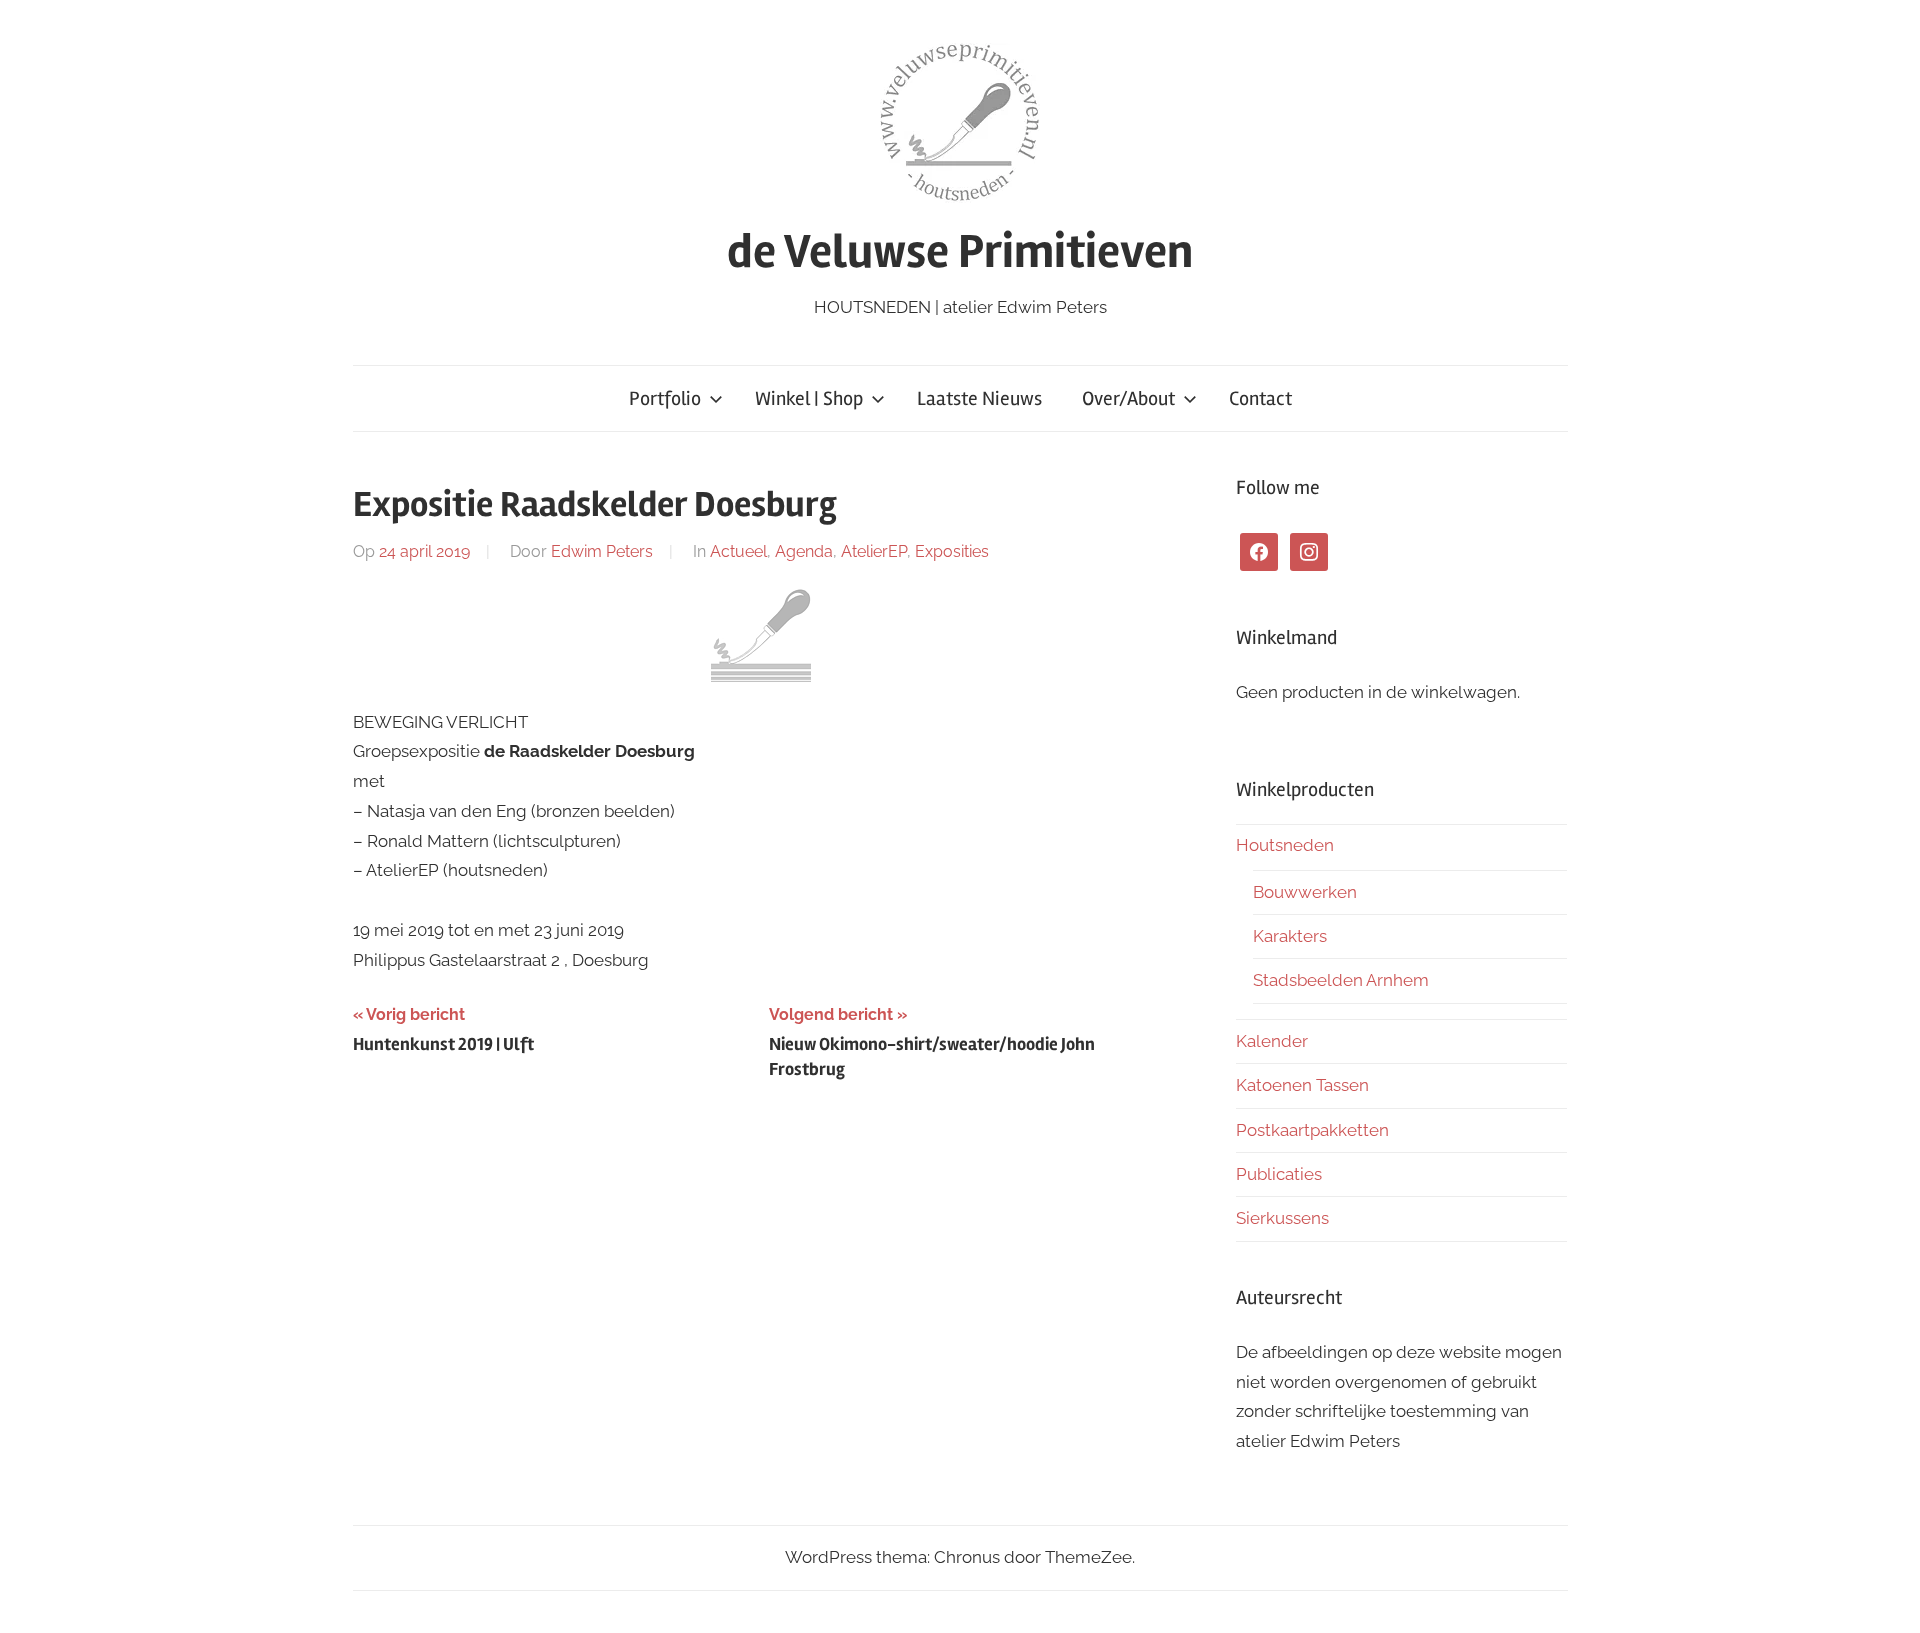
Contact (1260, 398)
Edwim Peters (602, 551)
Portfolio (665, 398)
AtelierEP (874, 551)
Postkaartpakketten (1312, 1130)
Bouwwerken (1305, 892)
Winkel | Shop (809, 398)
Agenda (804, 551)
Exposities (952, 551)
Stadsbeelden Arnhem (1341, 980)
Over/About (1128, 398)
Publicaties (1279, 1174)
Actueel (738, 551)
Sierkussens (1282, 1218)
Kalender (1272, 1041)
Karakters (1290, 936)
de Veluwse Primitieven (960, 251)
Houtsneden (1285, 845)
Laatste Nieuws (979, 398)
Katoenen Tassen (1302, 1085)
